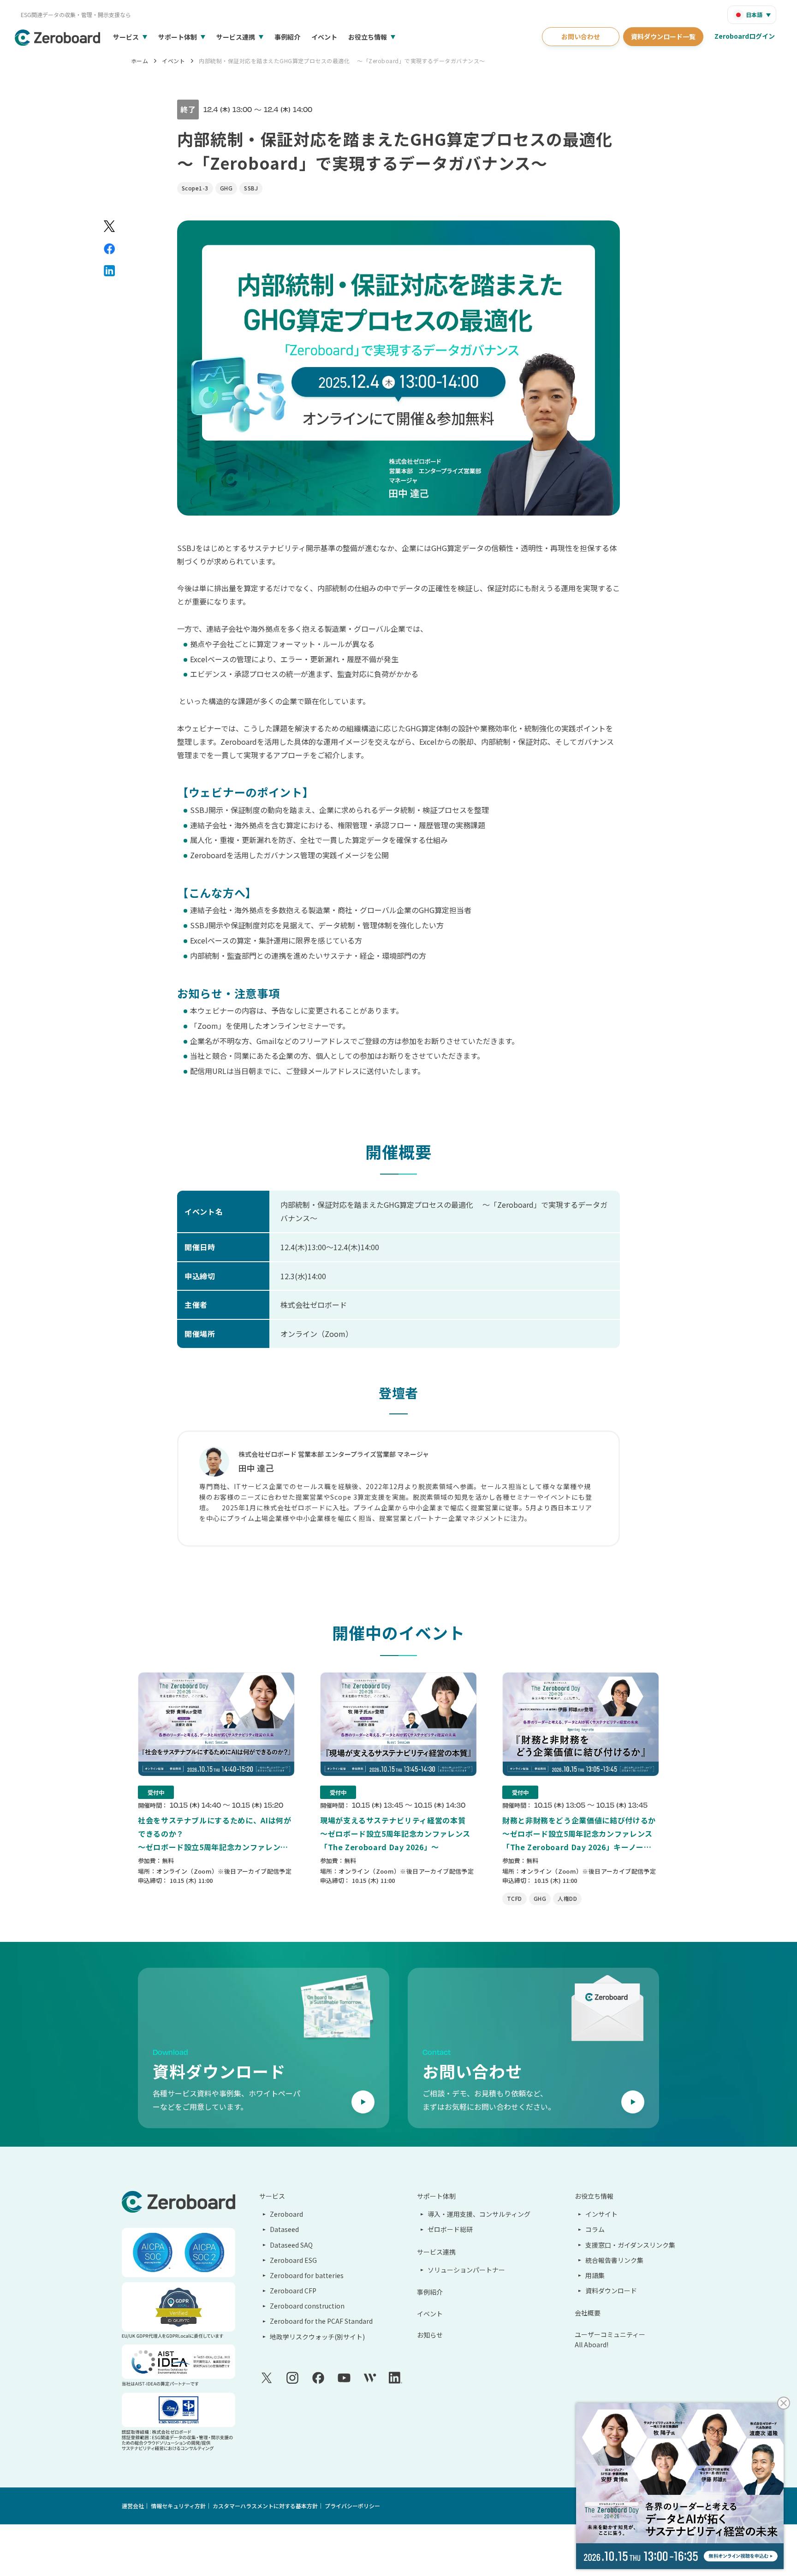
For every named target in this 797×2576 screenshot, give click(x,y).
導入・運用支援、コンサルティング (479, 2214)
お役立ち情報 (368, 37)
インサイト (601, 2214)
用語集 (595, 2275)
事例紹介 (287, 37)
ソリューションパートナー (466, 2270)
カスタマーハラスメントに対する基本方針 (265, 2506)
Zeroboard (286, 2214)
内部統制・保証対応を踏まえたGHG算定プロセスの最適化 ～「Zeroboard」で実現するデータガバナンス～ (342, 61)
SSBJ (251, 188)
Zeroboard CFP (293, 2291)
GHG (226, 188)
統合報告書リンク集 (614, 2260)
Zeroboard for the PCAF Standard (321, 2321)
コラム (595, 2229)
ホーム (140, 61)
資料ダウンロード (611, 2291)
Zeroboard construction (307, 2306)
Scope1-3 (195, 188)
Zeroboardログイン (745, 36)
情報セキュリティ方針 (178, 2506)
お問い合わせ (581, 36)
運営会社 (133, 2506)
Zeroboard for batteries (307, 2275)
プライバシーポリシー (352, 2506)
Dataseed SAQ (291, 2245)
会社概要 (588, 2313)
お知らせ (430, 2335)
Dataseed (284, 2229)
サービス (126, 37)
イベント (324, 37)
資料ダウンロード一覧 (663, 36)
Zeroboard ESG (293, 2260)
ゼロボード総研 (450, 2229)
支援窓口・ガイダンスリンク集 (630, 2245)
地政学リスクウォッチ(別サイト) (317, 2337)
